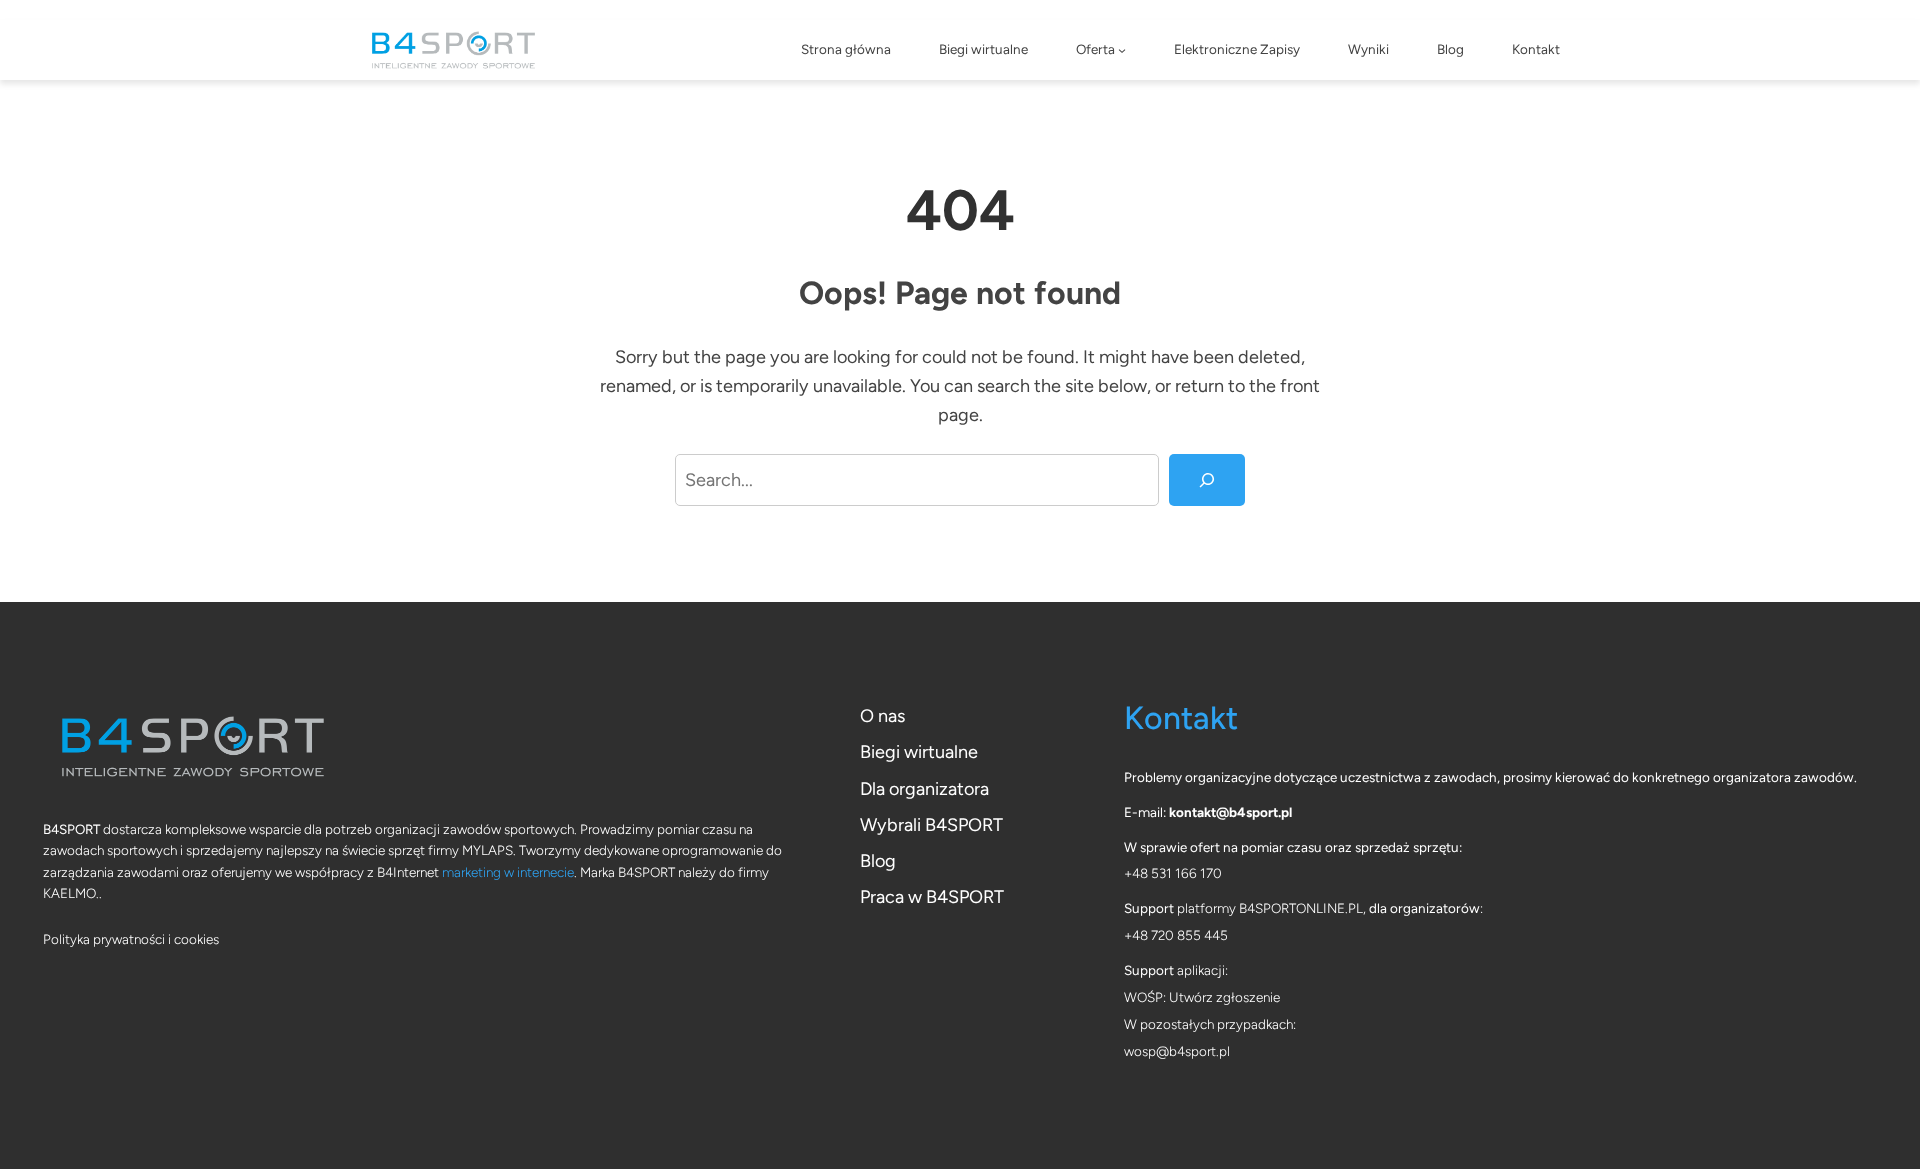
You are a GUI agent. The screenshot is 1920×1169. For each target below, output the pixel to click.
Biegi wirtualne (919, 752)
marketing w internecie (508, 872)
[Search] (1207, 480)
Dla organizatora (924, 789)
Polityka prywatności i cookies (131, 939)
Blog (878, 861)
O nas (882, 716)
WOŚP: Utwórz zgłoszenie (1202, 997)
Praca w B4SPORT (932, 897)
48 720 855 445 (1180, 935)
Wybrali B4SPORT (931, 825)
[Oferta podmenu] (1122, 50)
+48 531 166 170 (1173, 873)
